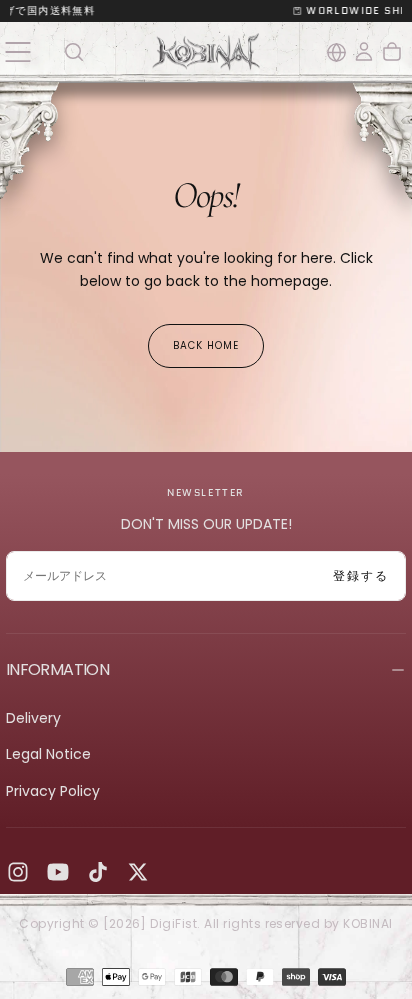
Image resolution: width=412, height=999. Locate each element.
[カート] (392, 52)
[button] (17, 51)
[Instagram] (18, 872)
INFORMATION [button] (57, 669)
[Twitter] (138, 872)
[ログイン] (364, 52)
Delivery (33, 718)
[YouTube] (58, 872)
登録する (361, 575)
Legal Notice (48, 754)
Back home (206, 345)
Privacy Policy (53, 791)
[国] (336, 52)
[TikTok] (98, 872)
